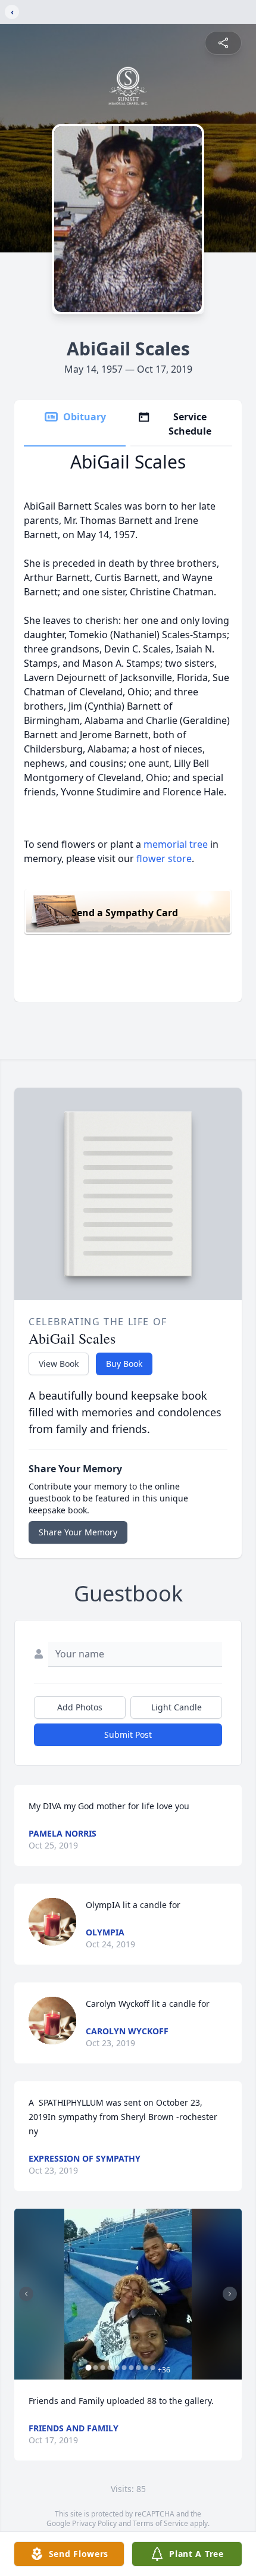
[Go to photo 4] (110, 2368)
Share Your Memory (78, 1532)
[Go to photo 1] (89, 2368)
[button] (128, 2294)
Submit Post (128, 1734)
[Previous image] (26, 2294)
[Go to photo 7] (132, 2368)
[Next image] (230, 2294)
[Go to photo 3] (103, 2368)
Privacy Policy (94, 2523)
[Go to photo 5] (117, 2368)
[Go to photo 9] (146, 2368)
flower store (164, 858)
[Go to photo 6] (124, 2368)
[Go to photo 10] (153, 2368)
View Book (59, 1364)
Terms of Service (160, 2523)
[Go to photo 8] (139, 2368)
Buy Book (124, 1364)
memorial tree (176, 844)
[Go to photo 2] (96, 2368)
